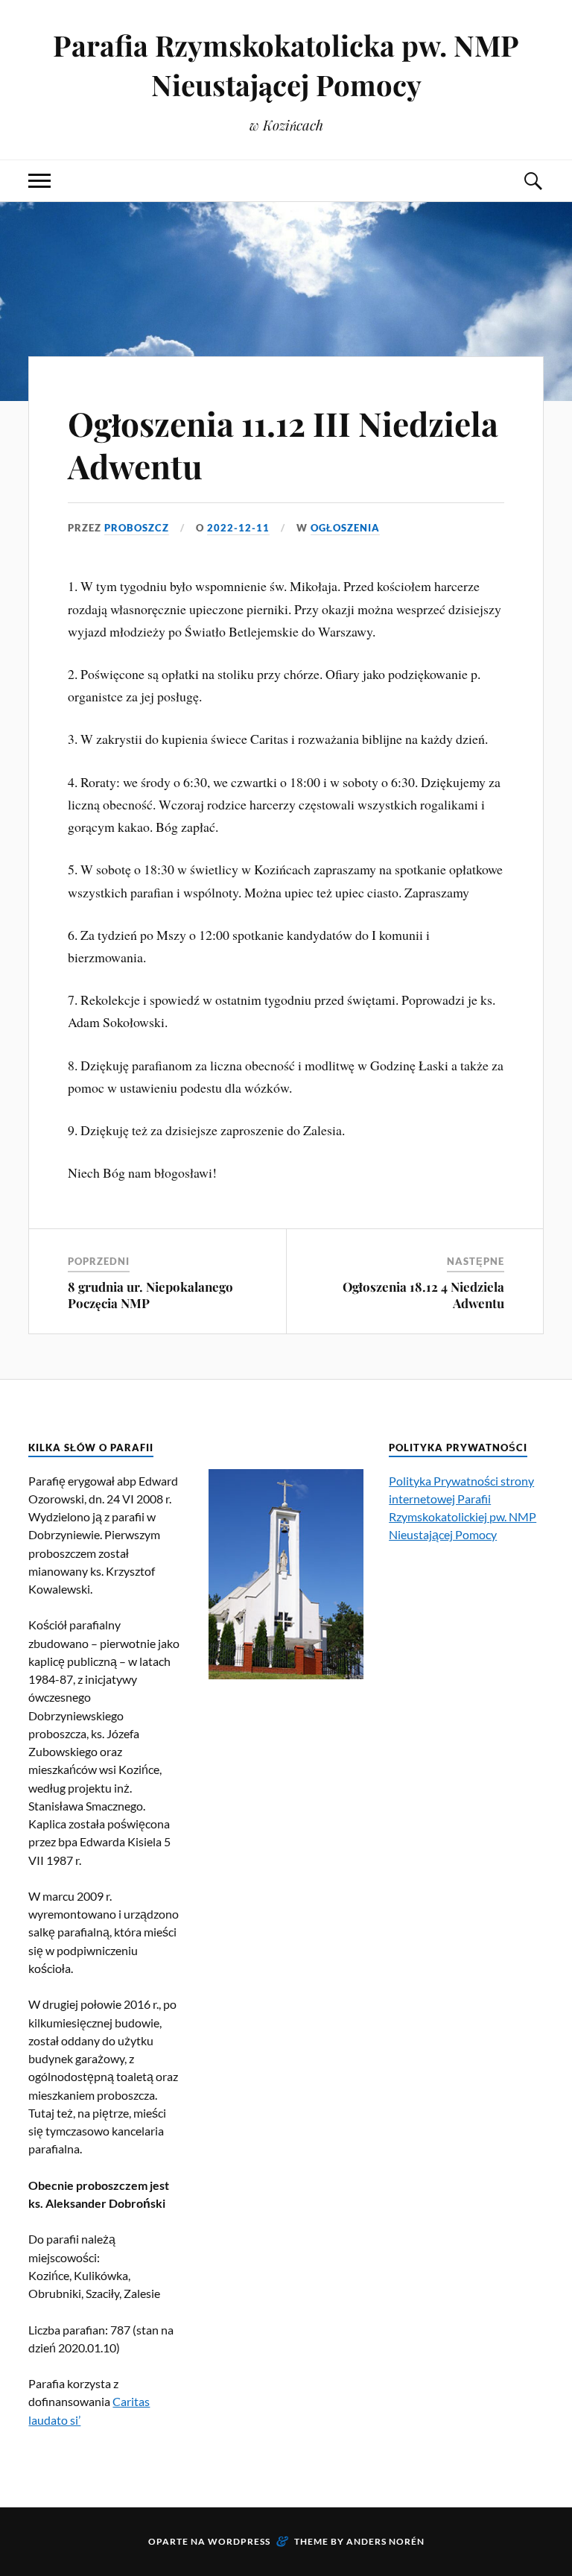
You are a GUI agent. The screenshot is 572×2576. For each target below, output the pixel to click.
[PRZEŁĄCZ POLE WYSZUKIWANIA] (533, 181)
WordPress (239, 2541)
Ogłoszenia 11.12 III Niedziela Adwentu (283, 444)
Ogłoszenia (345, 528)
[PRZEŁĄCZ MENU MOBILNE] (39, 181)
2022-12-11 (238, 528)
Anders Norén (385, 2541)
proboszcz (137, 528)
